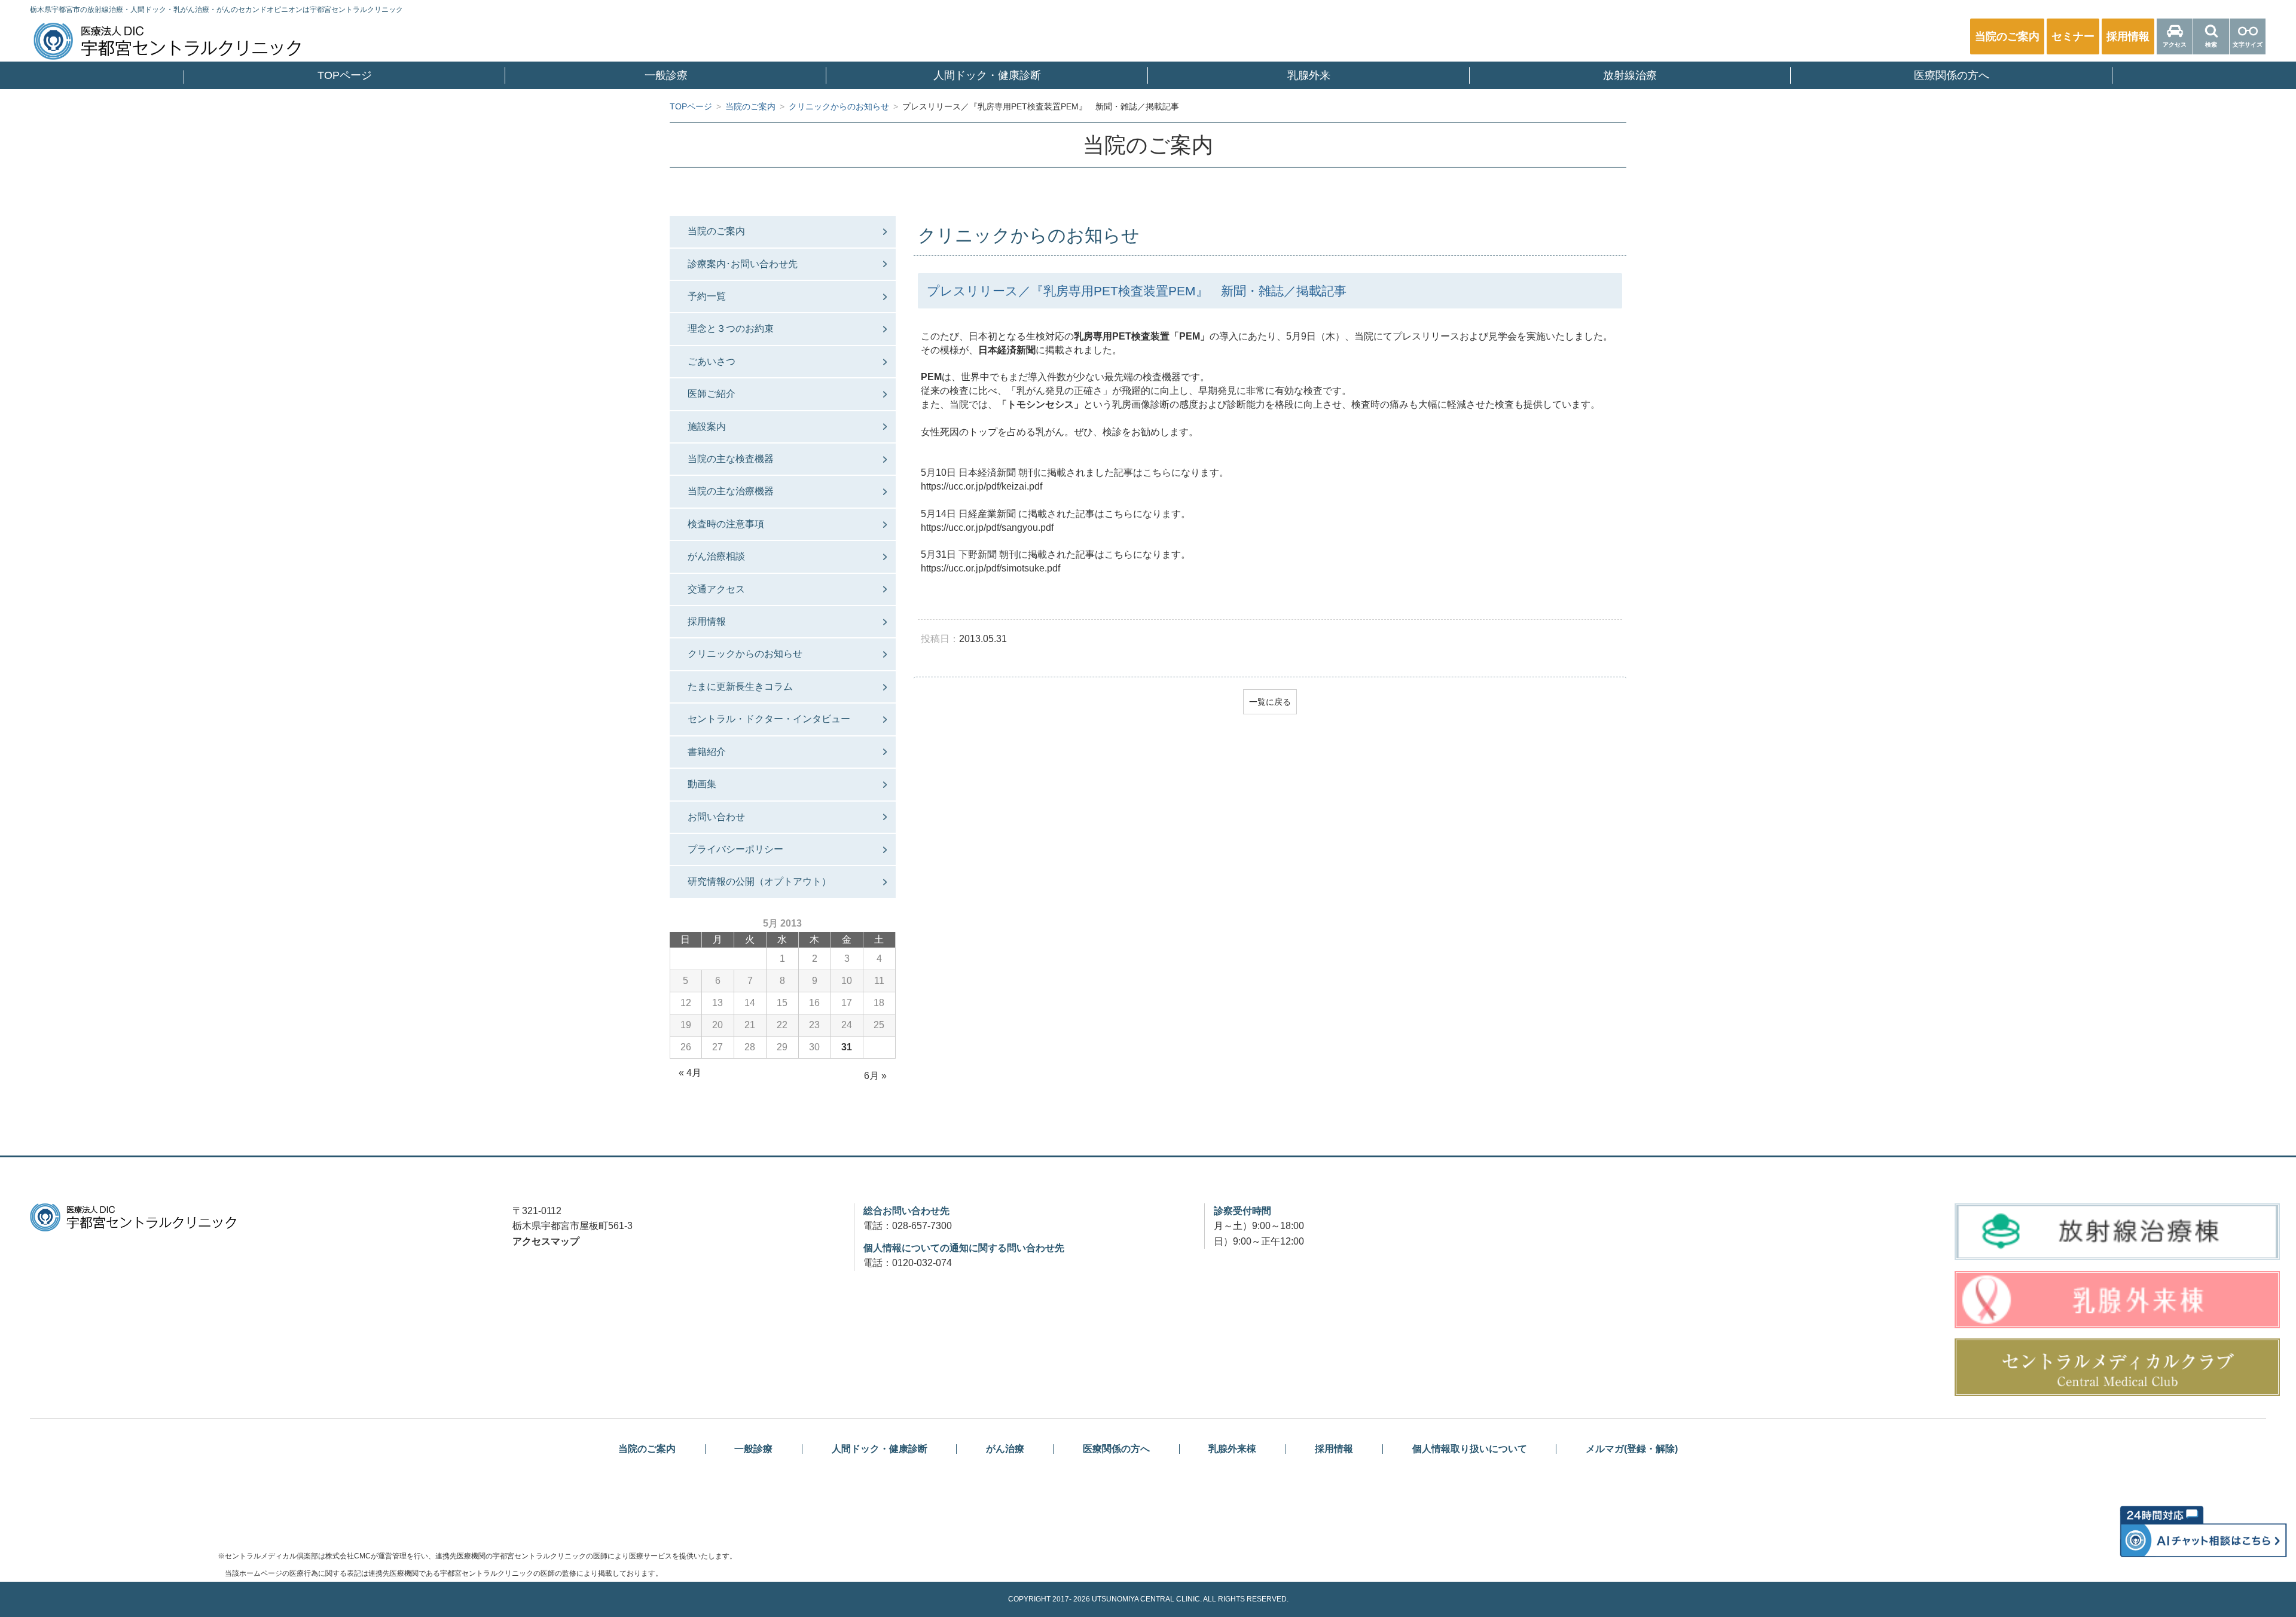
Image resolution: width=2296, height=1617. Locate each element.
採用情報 (707, 621)
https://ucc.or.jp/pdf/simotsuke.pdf (990, 568)
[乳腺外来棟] (2117, 1300)
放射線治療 (1630, 75)
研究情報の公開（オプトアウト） (759, 881)
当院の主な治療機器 (731, 491)
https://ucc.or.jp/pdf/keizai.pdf (981, 486)
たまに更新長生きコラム (740, 687)
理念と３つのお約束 (731, 328)
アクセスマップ (546, 1241)
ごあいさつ (712, 361)
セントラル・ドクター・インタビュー (769, 719)
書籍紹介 (707, 752)
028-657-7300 (922, 1226)
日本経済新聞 (1007, 350)
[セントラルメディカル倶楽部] (2117, 1367)
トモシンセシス (1040, 404)
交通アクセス (716, 589)
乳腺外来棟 (1232, 1449)
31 (847, 1047)
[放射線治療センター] (2117, 1232)
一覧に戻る (1270, 702)
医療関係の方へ (1952, 75)
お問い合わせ (716, 817)
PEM (931, 377)
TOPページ (345, 75)
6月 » (875, 1076)
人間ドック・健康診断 (987, 75)
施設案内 (707, 427)
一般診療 (666, 75)
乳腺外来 (1309, 75)
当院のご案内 (716, 231)
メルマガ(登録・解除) (1632, 1449)
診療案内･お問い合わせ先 (743, 264)
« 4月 (690, 1073)
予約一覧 (707, 296)
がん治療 (1005, 1449)
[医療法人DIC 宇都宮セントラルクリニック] (133, 1218)
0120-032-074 (922, 1263)
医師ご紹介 (712, 394)
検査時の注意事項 (726, 524)
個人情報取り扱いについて (1470, 1449)
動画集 (702, 784)
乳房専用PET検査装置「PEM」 (1142, 336)
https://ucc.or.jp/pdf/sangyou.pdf (987, 528)
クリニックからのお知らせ (745, 654)
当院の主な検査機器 (731, 459)
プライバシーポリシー (735, 849)
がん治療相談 (716, 556)
